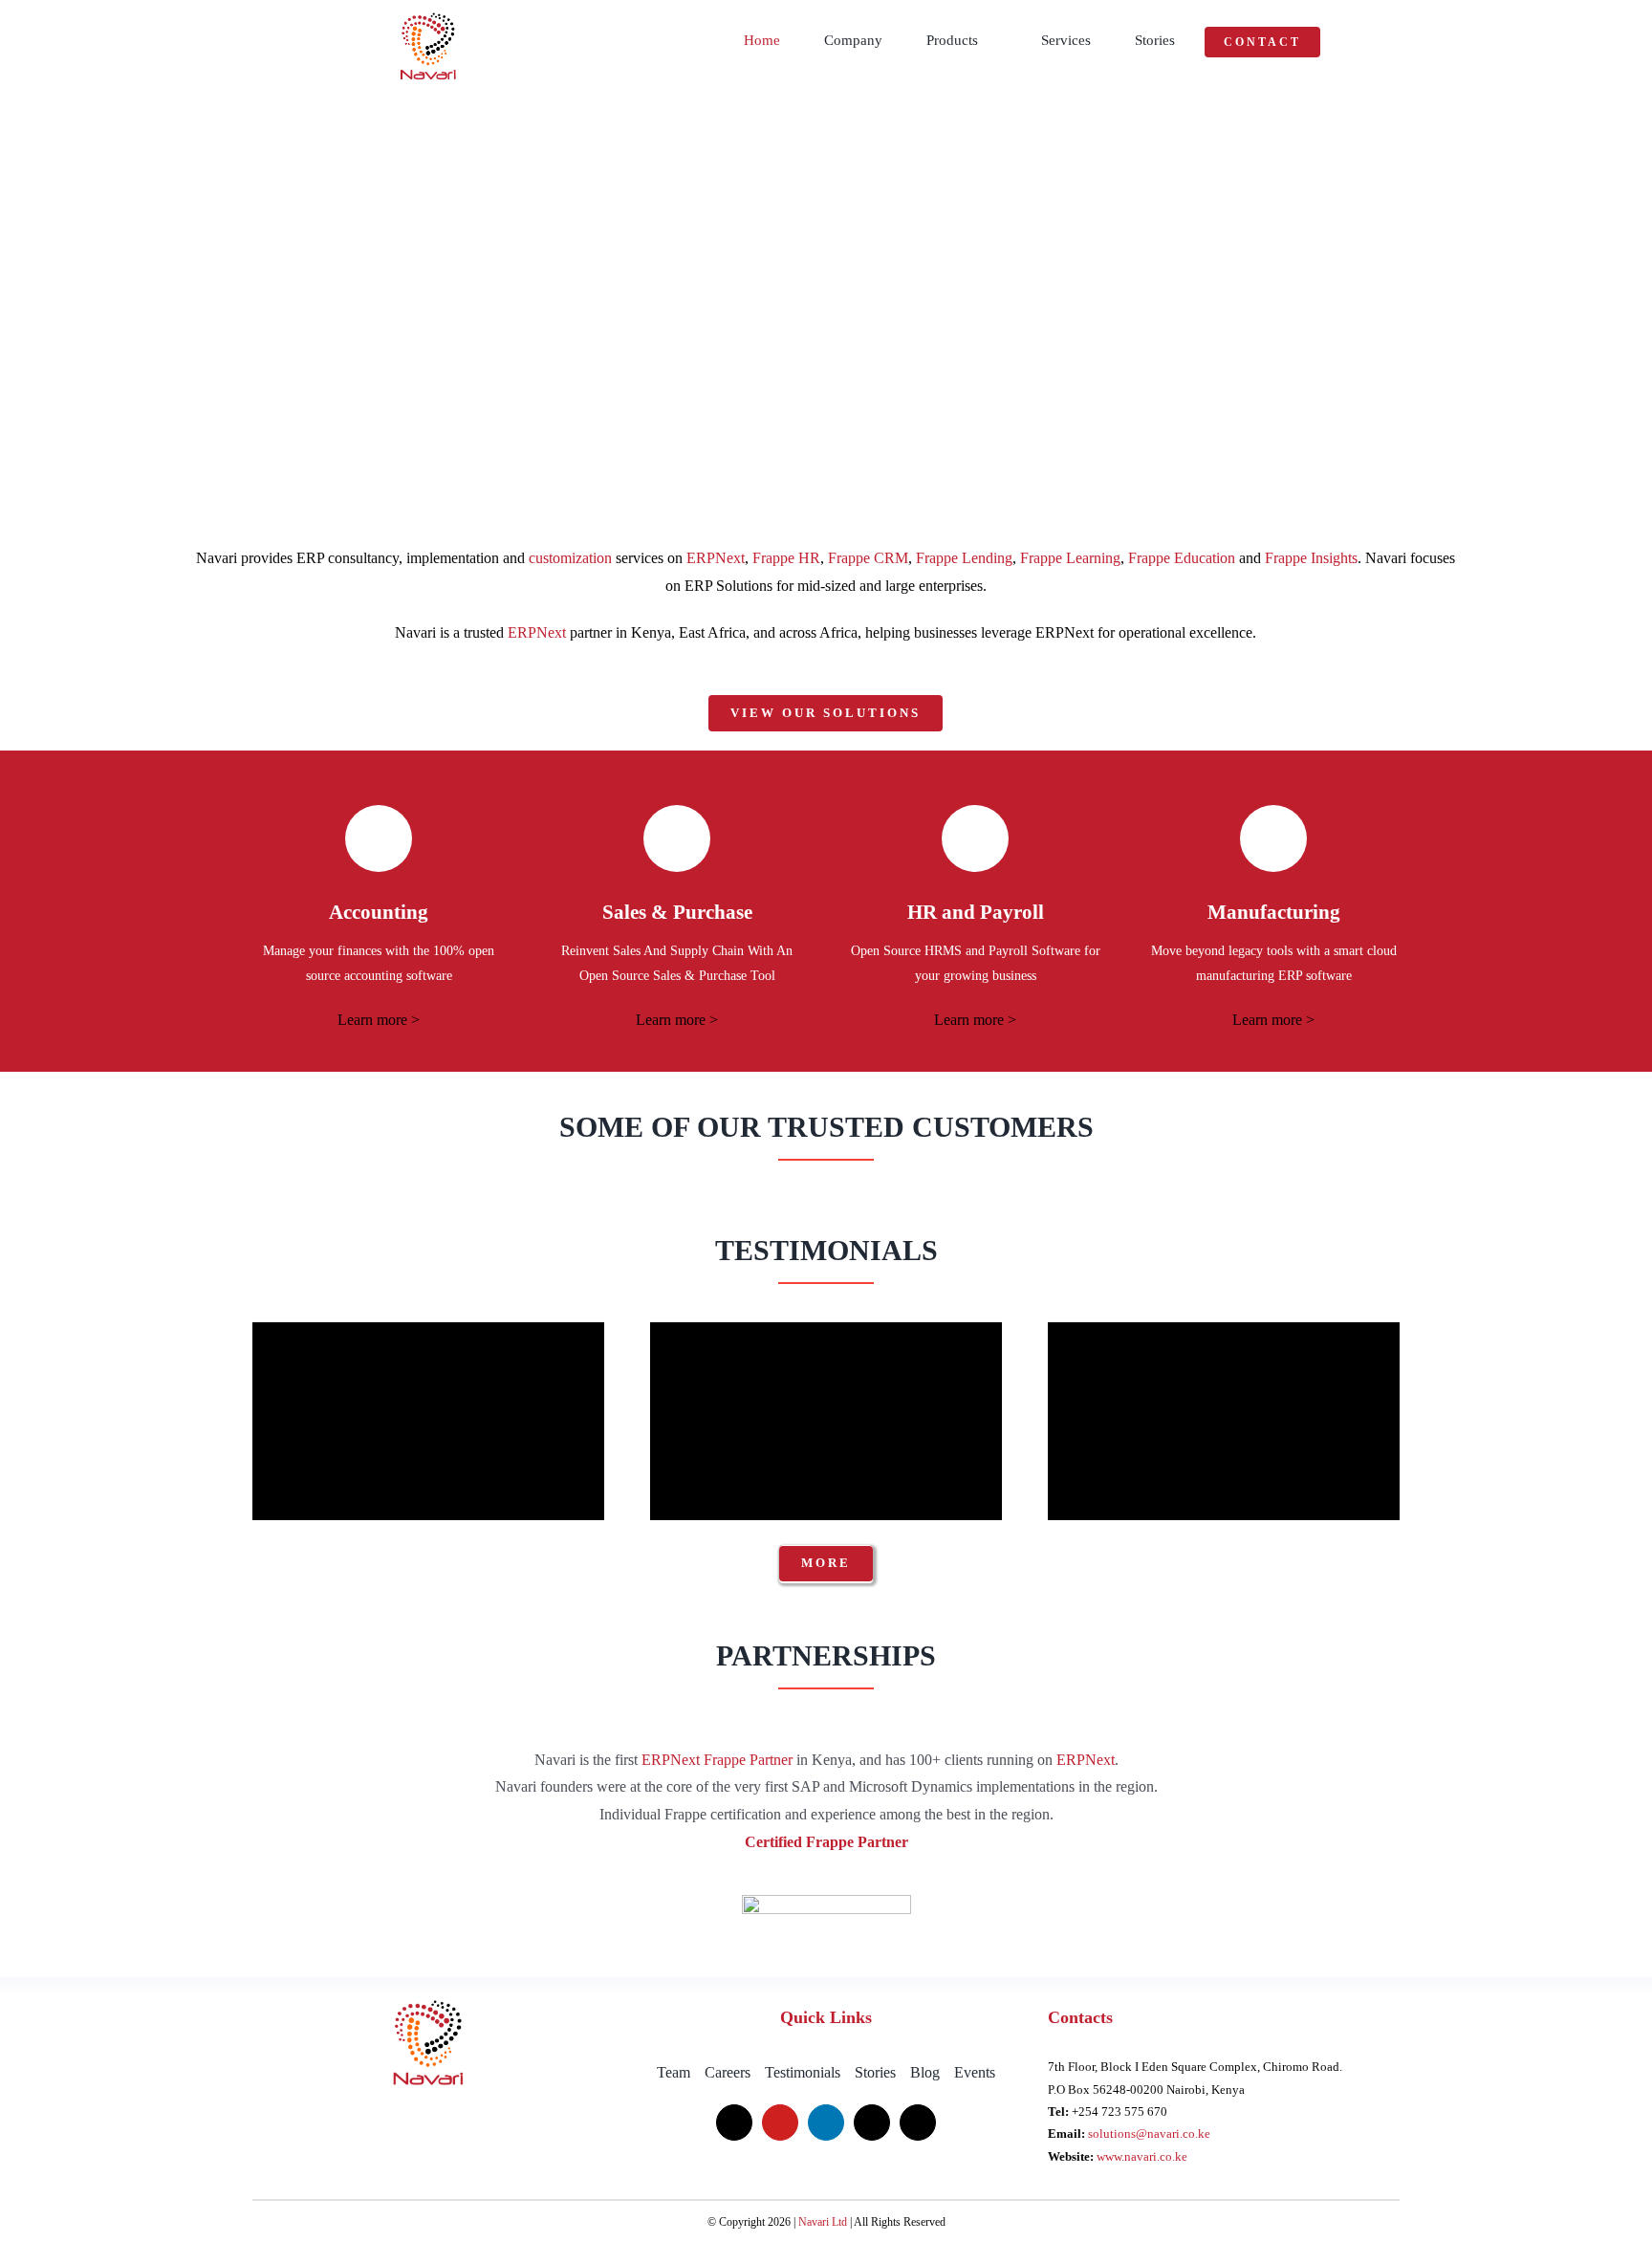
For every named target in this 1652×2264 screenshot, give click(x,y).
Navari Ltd (823, 2222)
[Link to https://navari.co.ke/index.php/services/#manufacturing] (1273, 838)
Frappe (725, 1760)
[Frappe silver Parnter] (826, 1902)
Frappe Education (1182, 558)
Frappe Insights (1311, 558)
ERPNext (716, 558)
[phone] (918, 2122)
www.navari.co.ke (1142, 2156)
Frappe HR (786, 558)
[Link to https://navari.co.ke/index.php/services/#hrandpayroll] (975, 838)
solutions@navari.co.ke (1149, 2133)
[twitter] (734, 2122)
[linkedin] (826, 2122)
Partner (769, 1760)
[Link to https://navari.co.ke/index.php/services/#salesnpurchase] (677, 838)
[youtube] (780, 2122)
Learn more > (379, 1020)
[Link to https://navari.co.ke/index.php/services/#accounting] (379, 838)
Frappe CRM (868, 558)
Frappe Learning (1070, 558)
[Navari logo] (428, 2003)
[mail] (872, 2122)
